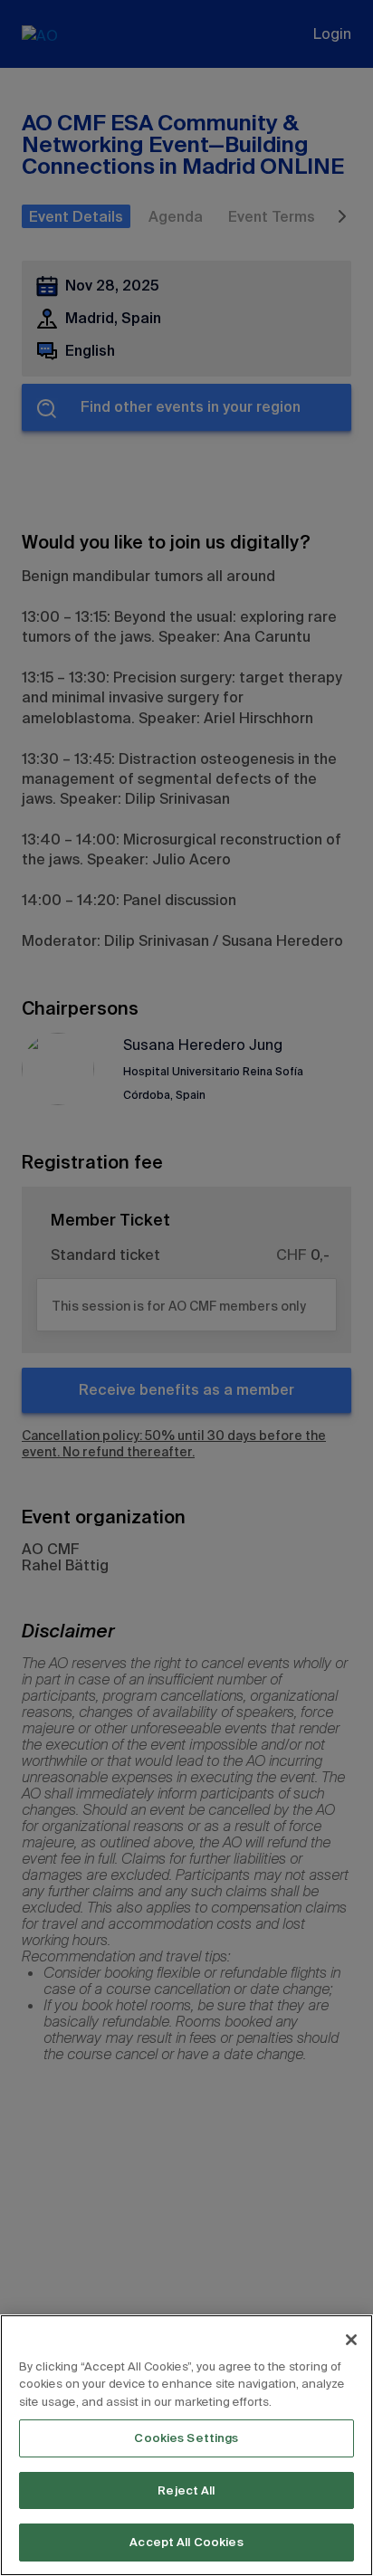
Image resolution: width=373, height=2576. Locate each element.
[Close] (351, 2340)
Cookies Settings (186, 2438)
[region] (186, 2445)
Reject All (186, 2490)
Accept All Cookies (186, 2542)
